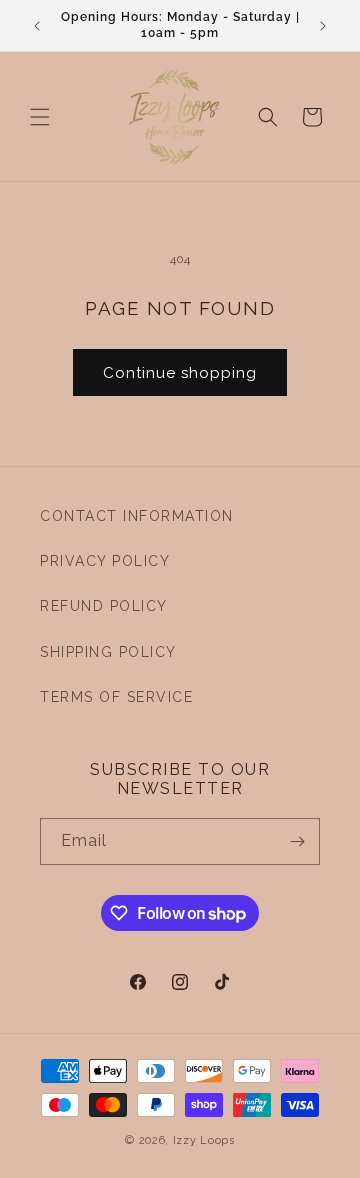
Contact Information (137, 516)
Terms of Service (116, 697)
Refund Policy (104, 606)
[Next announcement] (323, 26)
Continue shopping (180, 373)
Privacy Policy (105, 561)
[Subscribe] (297, 841)
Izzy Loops (204, 1140)
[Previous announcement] (37, 26)
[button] (40, 117)
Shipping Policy (108, 652)
